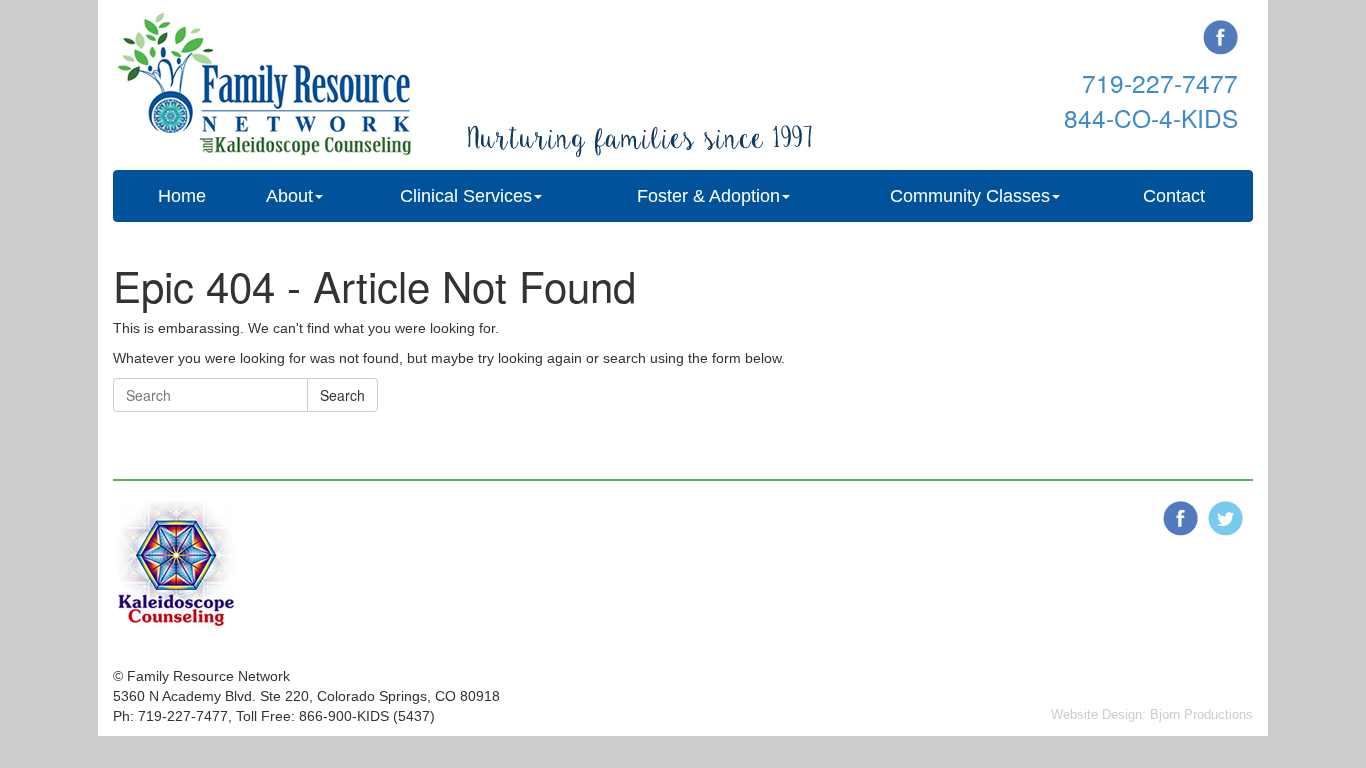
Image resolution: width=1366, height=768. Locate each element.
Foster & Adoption (708, 196)
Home (182, 196)
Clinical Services (466, 196)
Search (342, 395)
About (289, 196)
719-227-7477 (1160, 82)
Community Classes (970, 196)
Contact (1174, 196)
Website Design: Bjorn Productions (1152, 714)
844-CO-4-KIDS (1151, 117)
